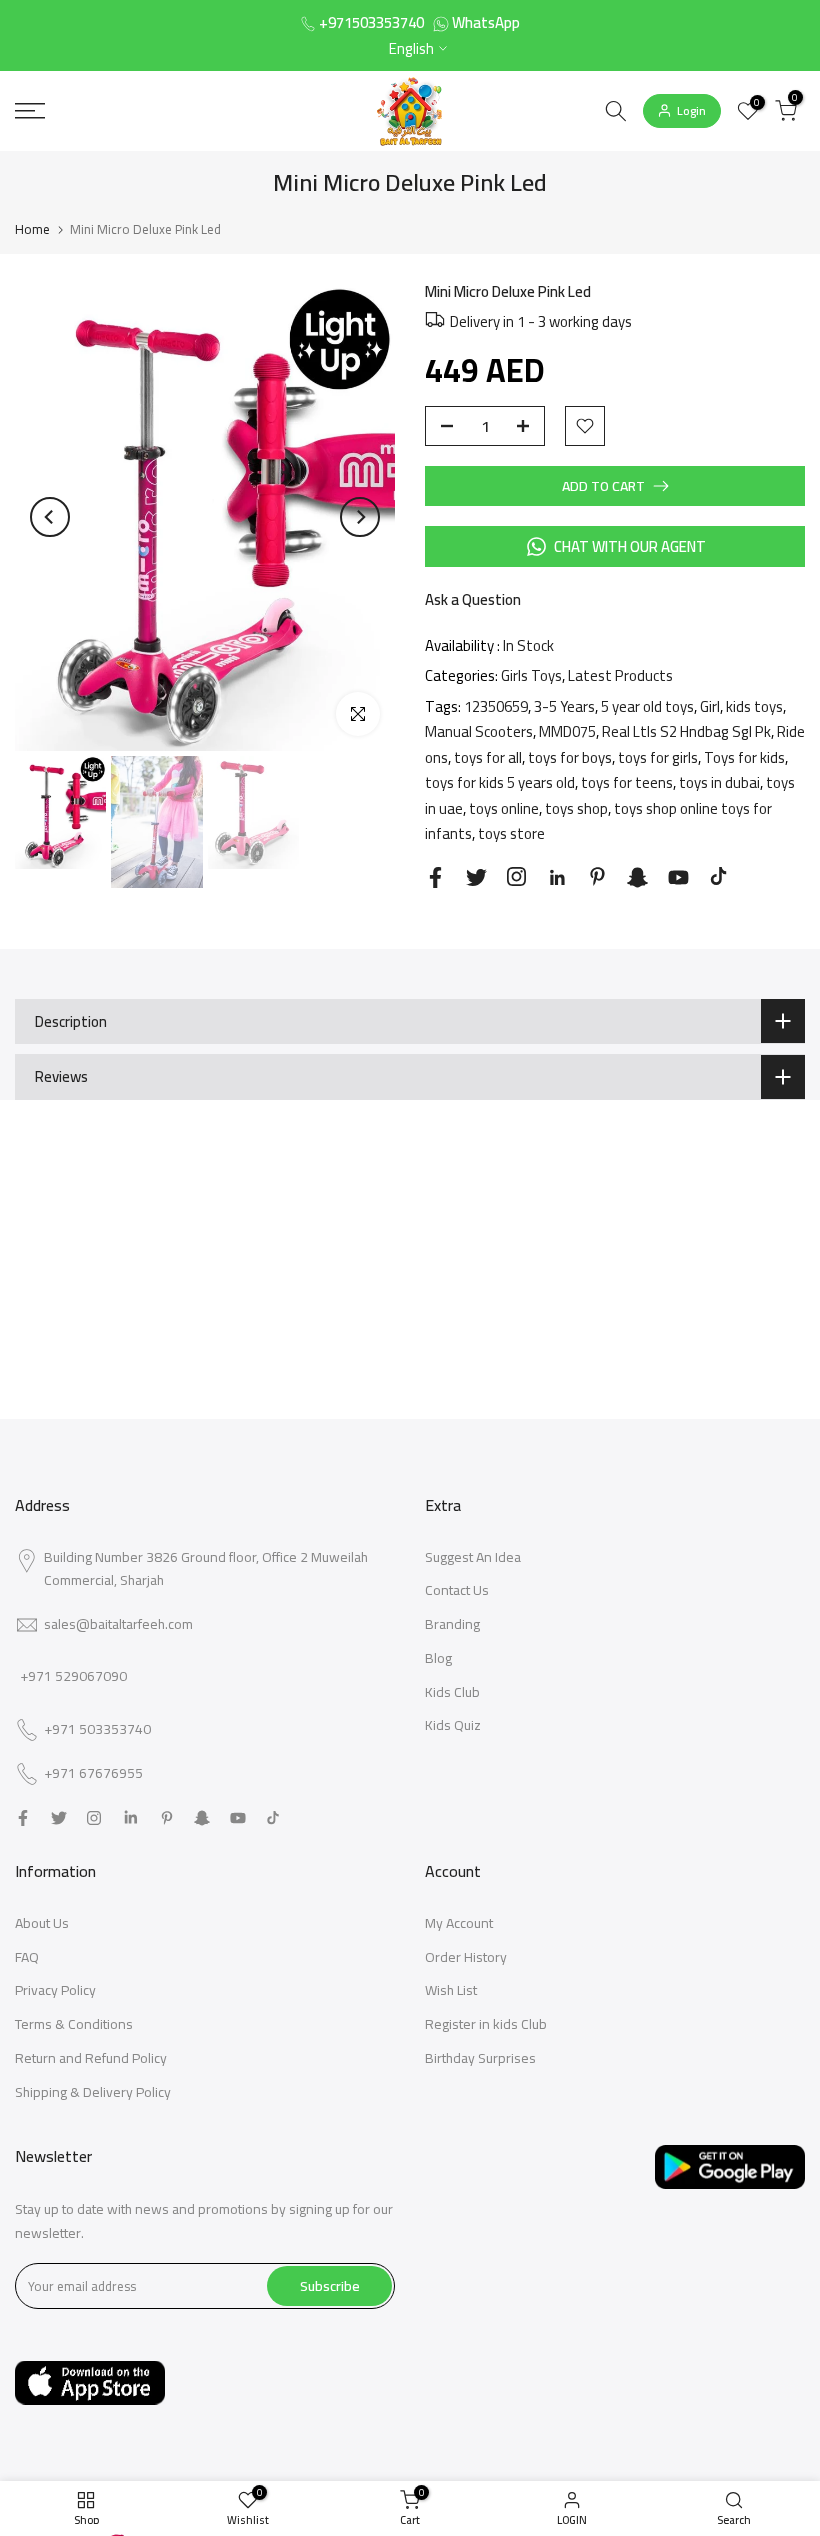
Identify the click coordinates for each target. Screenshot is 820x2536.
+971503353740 (371, 22)
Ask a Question (473, 599)
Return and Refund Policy (91, 2058)
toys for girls (658, 757)
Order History (466, 1957)
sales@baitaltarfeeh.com (118, 1624)
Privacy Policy (55, 1990)
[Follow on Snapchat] (637, 877)
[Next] (360, 517)
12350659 (496, 706)
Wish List (451, 1990)
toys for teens (627, 782)
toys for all (488, 757)
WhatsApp (486, 22)
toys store (511, 833)
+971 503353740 (97, 1730)
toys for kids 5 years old (500, 782)
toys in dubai (719, 782)
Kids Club (452, 1692)
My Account (459, 1923)
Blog (438, 1658)
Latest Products (620, 675)
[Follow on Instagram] (516, 876)
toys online (504, 808)
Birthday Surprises (480, 2058)
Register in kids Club (486, 2024)
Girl (710, 706)
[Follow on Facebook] (435, 877)
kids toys (754, 706)
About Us (42, 1923)
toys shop (576, 808)
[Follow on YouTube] (678, 877)
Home (32, 229)
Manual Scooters (479, 731)
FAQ (27, 1957)
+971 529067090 (73, 1676)
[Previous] (50, 517)
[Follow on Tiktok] (718, 876)
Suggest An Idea (473, 1557)
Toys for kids (744, 757)
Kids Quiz (453, 1725)
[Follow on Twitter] (476, 877)
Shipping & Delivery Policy (93, 2092)
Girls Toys (531, 675)
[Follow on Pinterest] (597, 876)
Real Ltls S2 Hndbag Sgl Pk (686, 731)
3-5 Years (564, 706)
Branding (452, 1624)
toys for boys (570, 757)
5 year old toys (647, 706)
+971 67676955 (93, 1774)
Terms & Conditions (74, 2024)
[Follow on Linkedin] (557, 878)
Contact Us (457, 1590)
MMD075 (567, 731)
